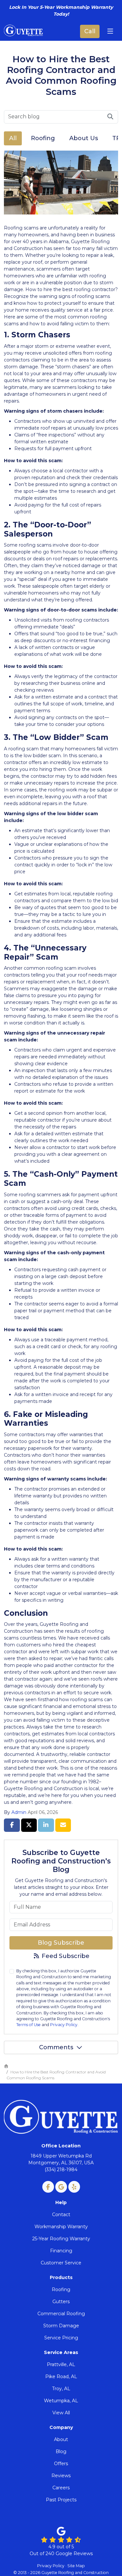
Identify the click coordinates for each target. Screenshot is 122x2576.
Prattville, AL (61, 2364)
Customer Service (61, 2263)
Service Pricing (61, 2338)
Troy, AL (61, 2389)
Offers (61, 2464)
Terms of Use (28, 2025)
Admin (19, 1812)
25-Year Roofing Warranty (61, 2239)
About (61, 2439)
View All (61, 2413)
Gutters (61, 2302)
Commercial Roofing (61, 2314)
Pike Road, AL (61, 2377)
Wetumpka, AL (61, 2401)
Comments (56, 2047)
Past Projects (61, 2500)
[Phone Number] (90, 31)
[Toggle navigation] (110, 31)
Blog (61, 2451)
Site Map (76, 2566)
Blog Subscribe (61, 1943)
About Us (84, 138)
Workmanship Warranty (61, 2227)
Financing (61, 2251)
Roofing (43, 138)
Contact (61, 2215)
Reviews (61, 2476)
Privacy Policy (64, 2025)
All (13, 138)
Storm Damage (61, 2326)
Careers (61, 2488)
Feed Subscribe (65, 1956)
